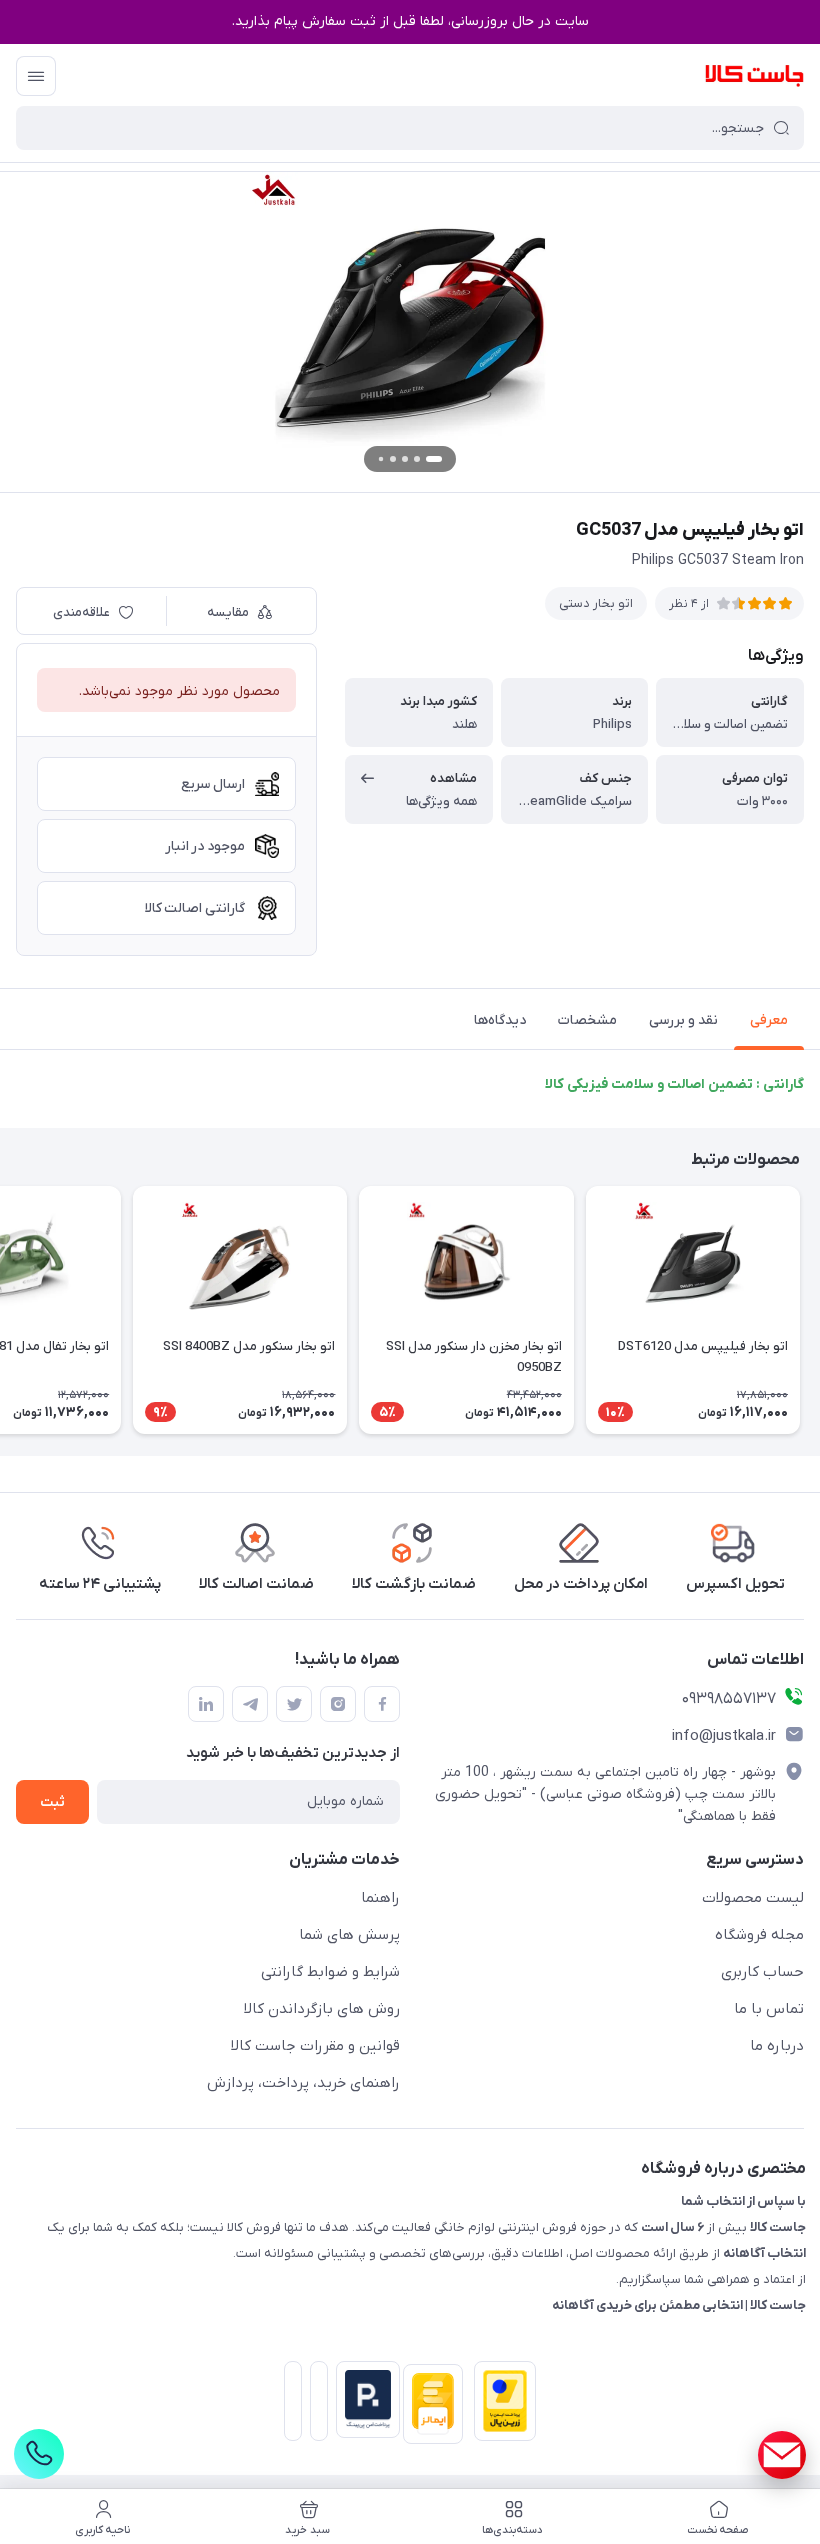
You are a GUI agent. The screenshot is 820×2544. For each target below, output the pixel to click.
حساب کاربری (762, 1972)
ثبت (52, 1802)
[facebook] (382, 1704)
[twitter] (294, 1704)
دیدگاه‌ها (500, 1020)
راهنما (380, 1898)
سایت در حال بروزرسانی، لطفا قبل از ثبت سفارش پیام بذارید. (410, 21)
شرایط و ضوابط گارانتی (330, 1972)
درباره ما (777, 2046)
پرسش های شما (349, 1935)
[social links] (782, 2455)
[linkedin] (206, 1704)
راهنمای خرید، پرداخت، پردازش (303, 2083)
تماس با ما (769, 2009)
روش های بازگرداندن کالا (322, 2009)
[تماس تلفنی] (39, 2454)
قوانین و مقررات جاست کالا (315, 2046)
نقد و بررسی (683, 1020)
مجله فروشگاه (759, 1935)
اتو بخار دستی (596, 603)
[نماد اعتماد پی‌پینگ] (364, 2399)
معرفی (769, 1020)
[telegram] (250, 1704)
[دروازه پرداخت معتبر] (501, 2405)
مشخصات (587, 1020)
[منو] (36, 76)
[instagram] (338, 1704)
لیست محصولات (753, 1898)
